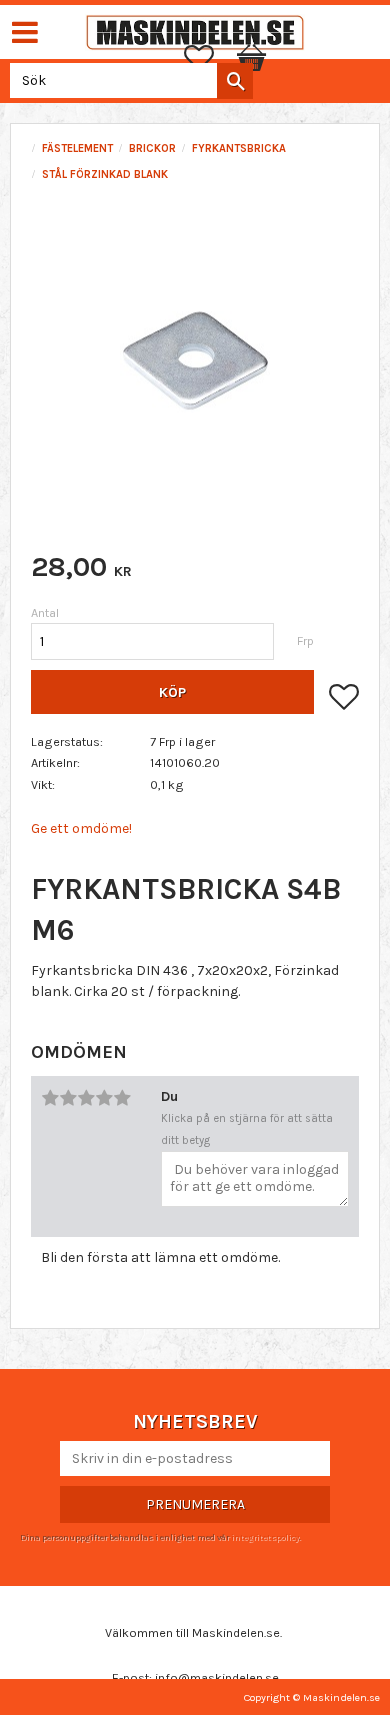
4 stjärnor (104, 1098)
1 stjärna (50, 1098)
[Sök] (235, 81)
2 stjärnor (68, 1098)
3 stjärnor (86, 1098)
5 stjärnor (122, 1098)
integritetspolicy (265, 1537)
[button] (209, 58)
